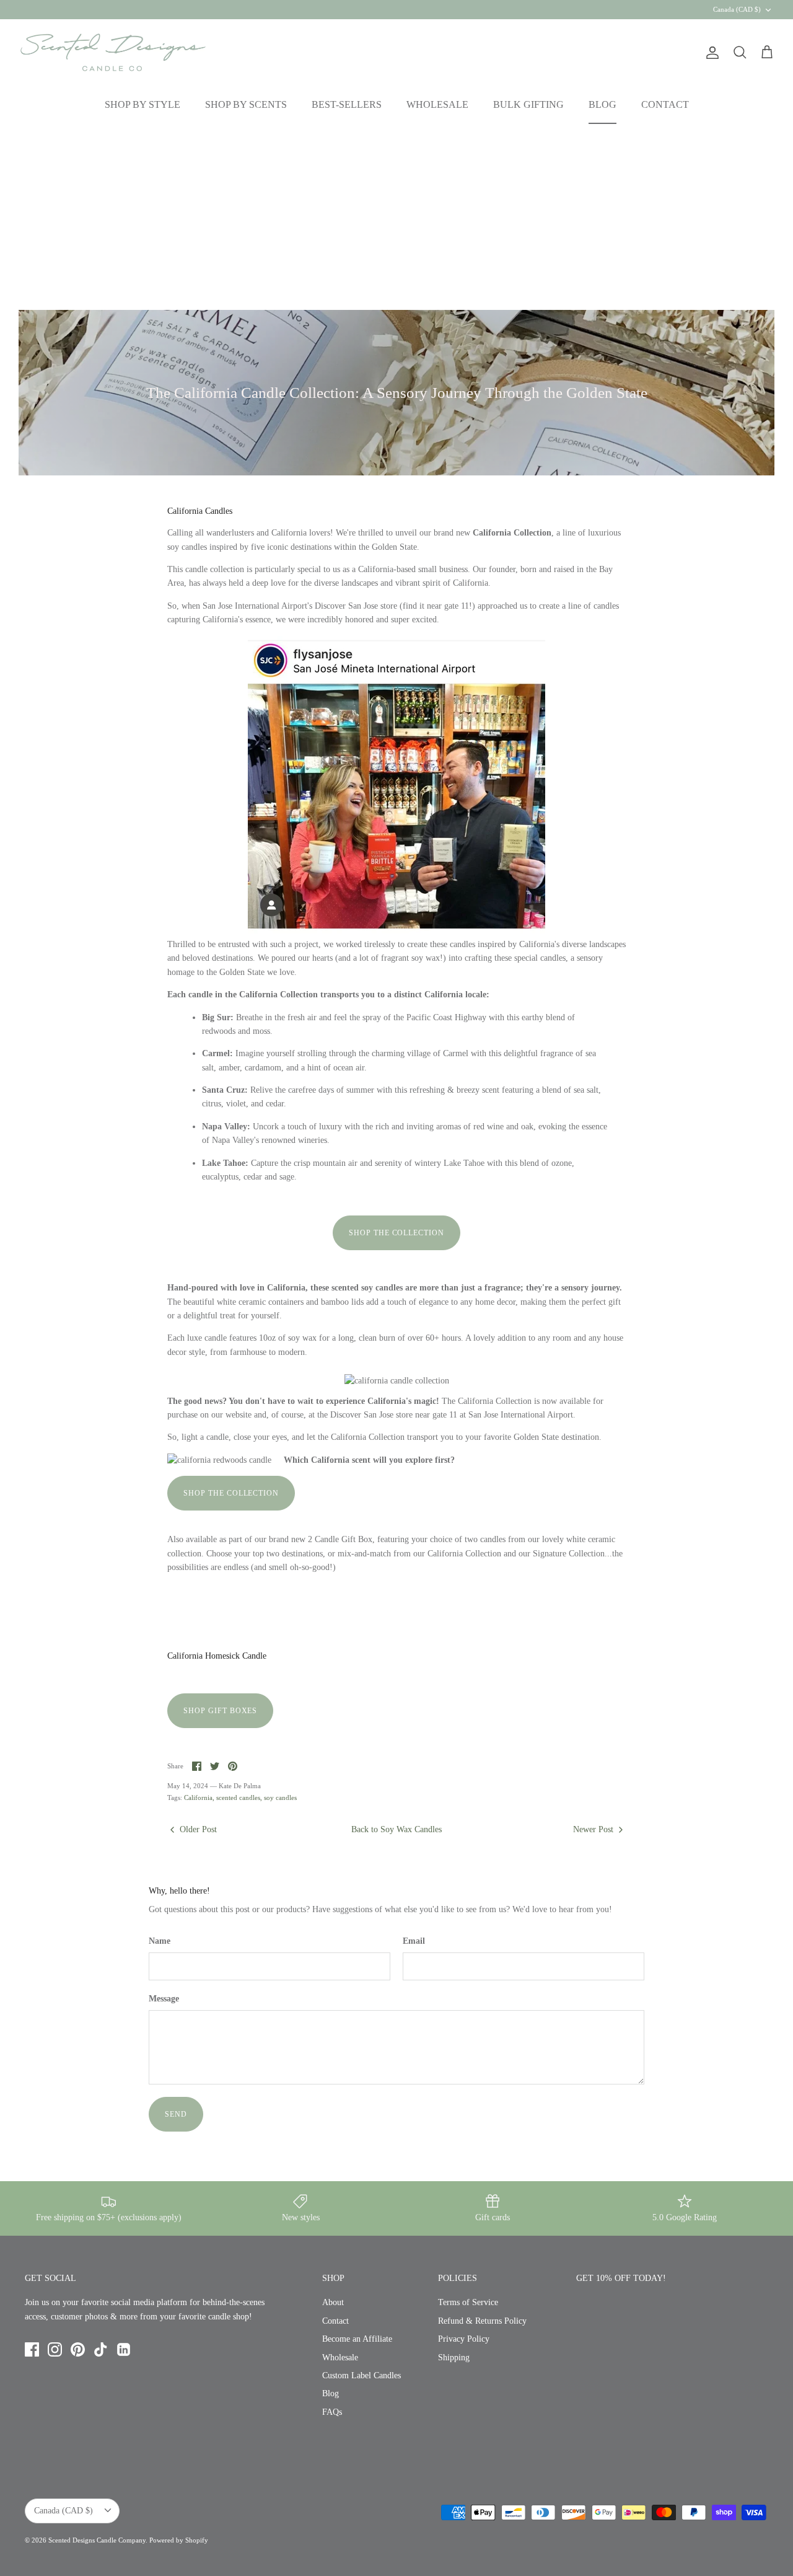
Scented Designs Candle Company (97, 2540)
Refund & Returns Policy (482, 2321)
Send (176, 2114)
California (198, 1797)
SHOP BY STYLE (142, 104)
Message (164, 1999)
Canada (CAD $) (737, 9)
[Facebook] (32, 2349)
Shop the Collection (396, 1233)
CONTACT (665, 104)
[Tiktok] (101, 2349)
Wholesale (340, 2358)
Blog (331, 2393)
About (333, 2302)
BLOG (602, 104)
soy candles (280, 1797)
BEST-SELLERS (347, 104)
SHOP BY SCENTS (246, 104)
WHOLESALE (437, 104)
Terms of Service (468, 2302)
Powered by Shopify (179, 2540)
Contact (335, 2321)
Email (414, 1941)
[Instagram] (55, 2349)
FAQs (332, 2412)
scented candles (238, 1797)
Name (160, 1941)
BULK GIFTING (528, 104)
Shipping (454, 2358)
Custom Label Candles (361, 2375)
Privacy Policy (464, 2339)
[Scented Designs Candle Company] (113, 52)
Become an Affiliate (357, 2339)
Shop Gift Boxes (220, 1711)
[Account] (710, 53)
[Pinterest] (78, 2349)
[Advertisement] (396, 217)
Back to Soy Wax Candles (396, 1829)
